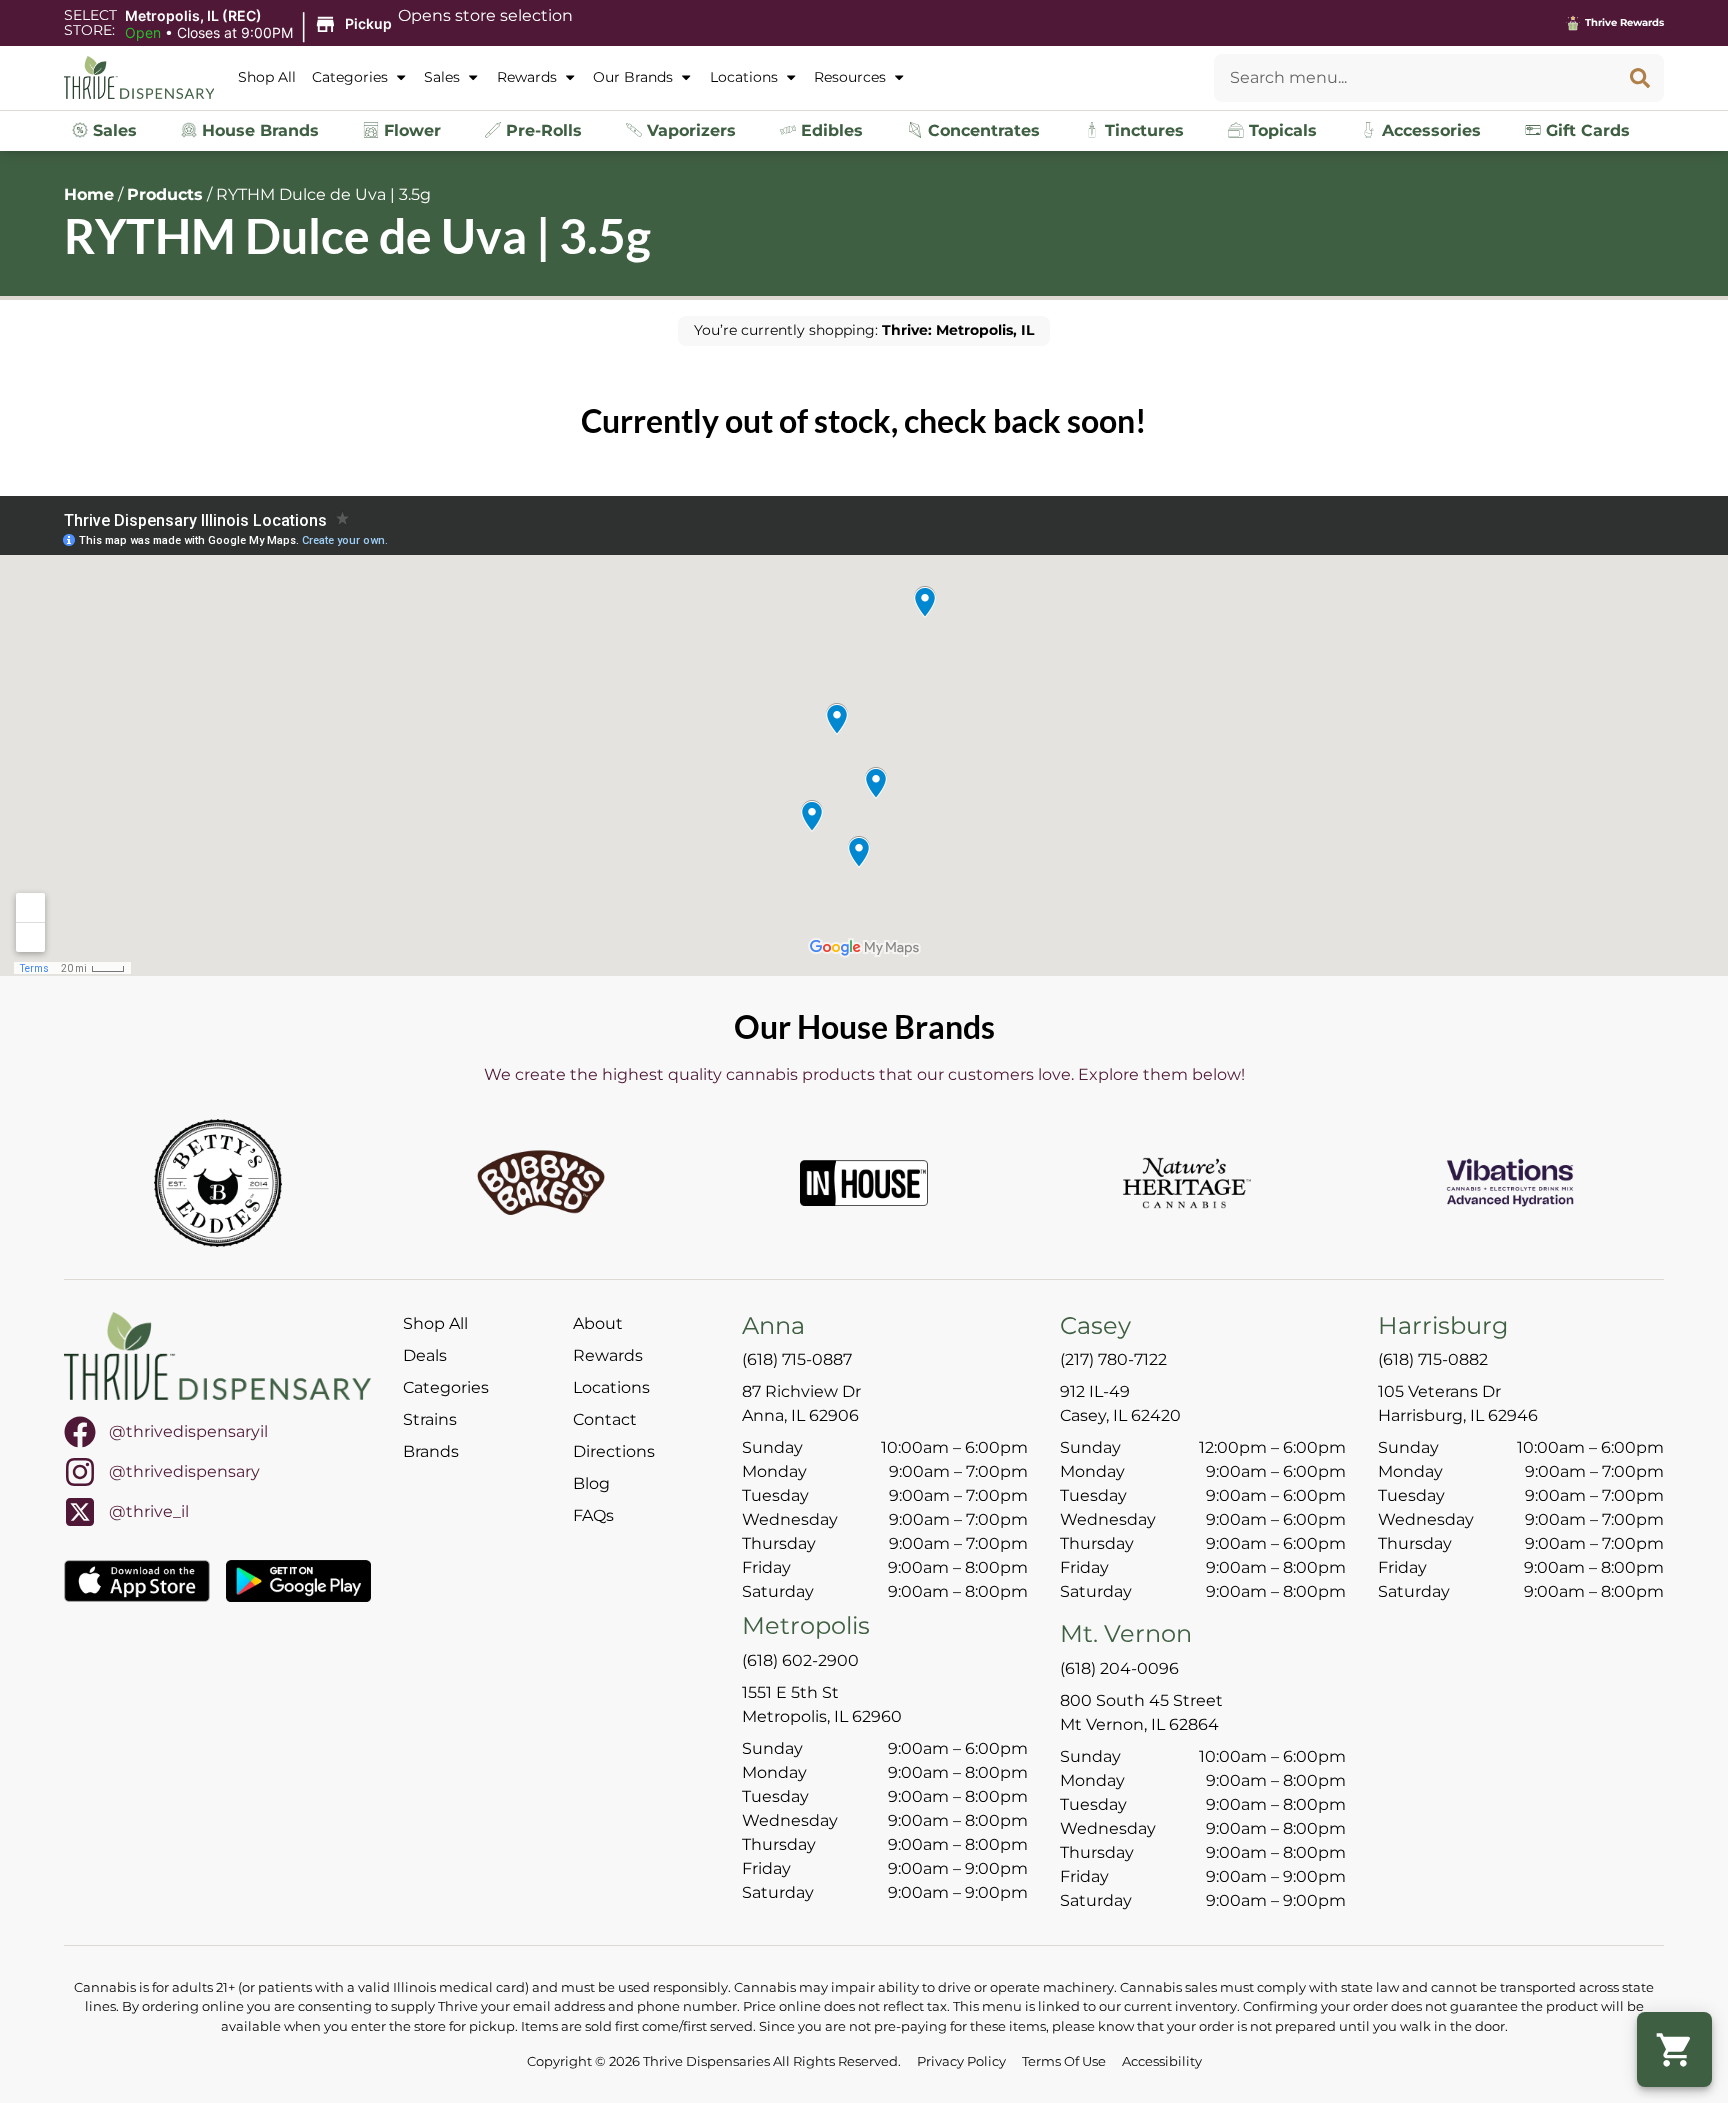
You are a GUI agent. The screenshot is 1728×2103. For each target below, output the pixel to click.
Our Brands (633, 77)
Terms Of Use (1064, 2061)
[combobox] (1415, 78)
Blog (591, 1483)
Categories (350, 77)
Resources (850, 77)
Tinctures (1142, 130)
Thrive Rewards (1624, 22)
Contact (605, 1419)
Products (165, 194)
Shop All (267, 77)
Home (89, 194)
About (598, 1323)
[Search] (1640, 78)
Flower (410, 130)
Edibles (829, 130)
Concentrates (981, 130)
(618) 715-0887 (797, 1359)
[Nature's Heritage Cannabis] (1187, 1183)
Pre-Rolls (541, 130)
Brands (431, 1451)
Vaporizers (689, 130)
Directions (614, 1451)
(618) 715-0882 (1433, 1359)
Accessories (1429, 130)
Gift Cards (1585, 130)
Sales (442, 77)
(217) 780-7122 (1113, 1359)
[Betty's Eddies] (218, 1183)
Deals (425, 1355)
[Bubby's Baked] (541, 1183)
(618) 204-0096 (1119, 1668)
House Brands (258, 130)
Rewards (527, 77)
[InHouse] (864, 1183)
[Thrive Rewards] (1573, 23)
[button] (261, 25)
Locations (744, 77)
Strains (430, 1419)
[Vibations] (1510, 1183)
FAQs (593, 1515)
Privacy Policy (961, 2061)
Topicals (1280, 130)
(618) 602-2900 (800, 1660)
